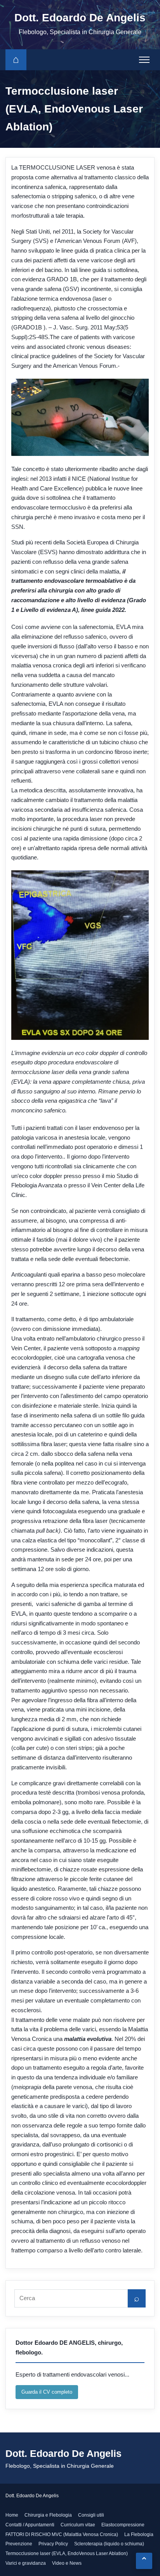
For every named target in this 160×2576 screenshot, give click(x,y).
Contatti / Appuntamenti (30, 2525)
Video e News (67, 2563)
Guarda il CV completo (47, 2392)
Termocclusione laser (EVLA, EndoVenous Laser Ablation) (67, 2553)
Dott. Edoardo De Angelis (80, 18)
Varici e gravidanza (26, 2563)
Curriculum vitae (78, 2525)
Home (12, 2515)
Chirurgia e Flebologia (48, 2515)
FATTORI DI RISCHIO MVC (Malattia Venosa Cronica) (62, 2534)
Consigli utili (91, 2515)
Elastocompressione (123, 2525)
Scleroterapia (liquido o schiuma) (109, 2544)
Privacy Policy (53, 2544)
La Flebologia (139, 2534)
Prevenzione (19, 2544)
